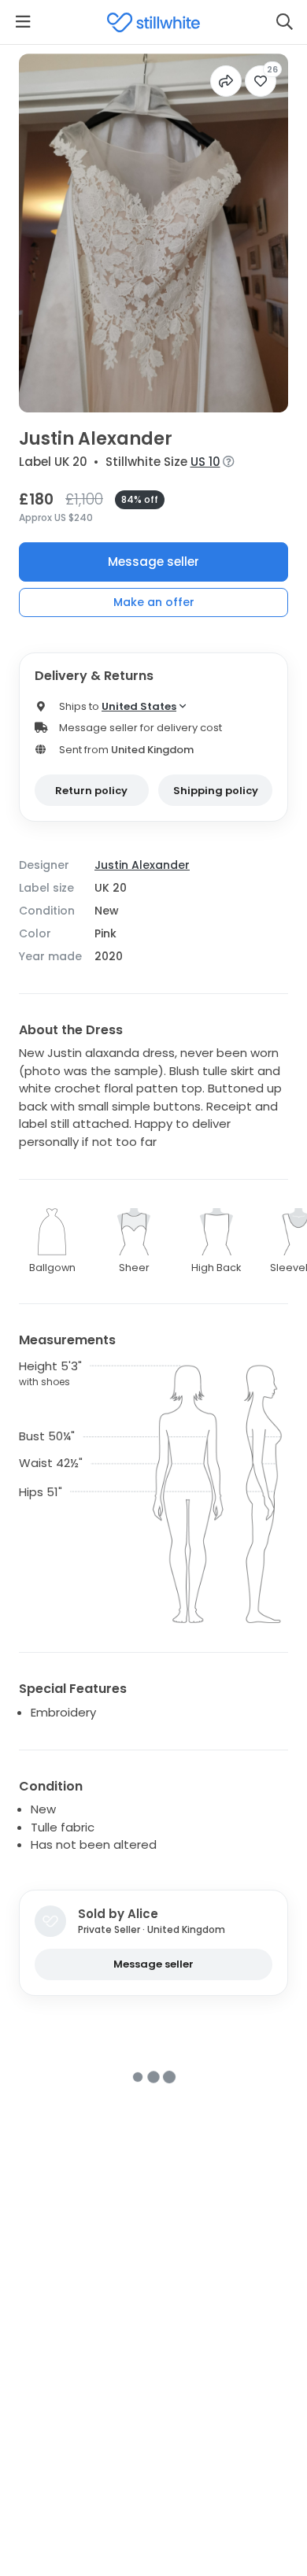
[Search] (284, 22)
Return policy (91, 791)
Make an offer (154, 602)
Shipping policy (216, 791)
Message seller (153, 562)
